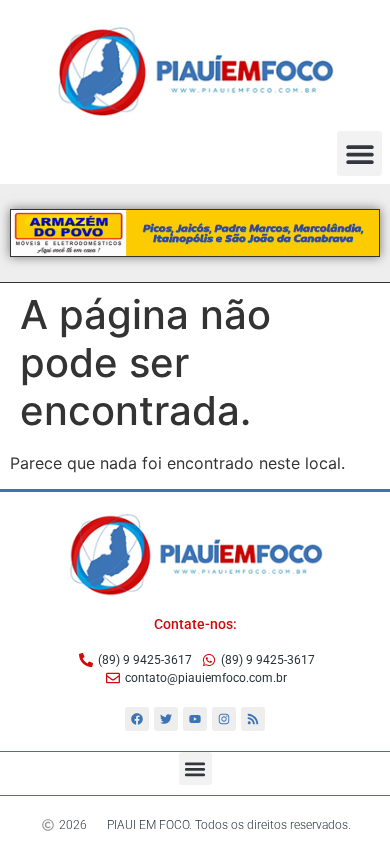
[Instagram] (224, 719)
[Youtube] (195, 719)
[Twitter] (166, 719)
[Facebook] (137, 719)
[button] (359, 153)
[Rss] (253, 719)
